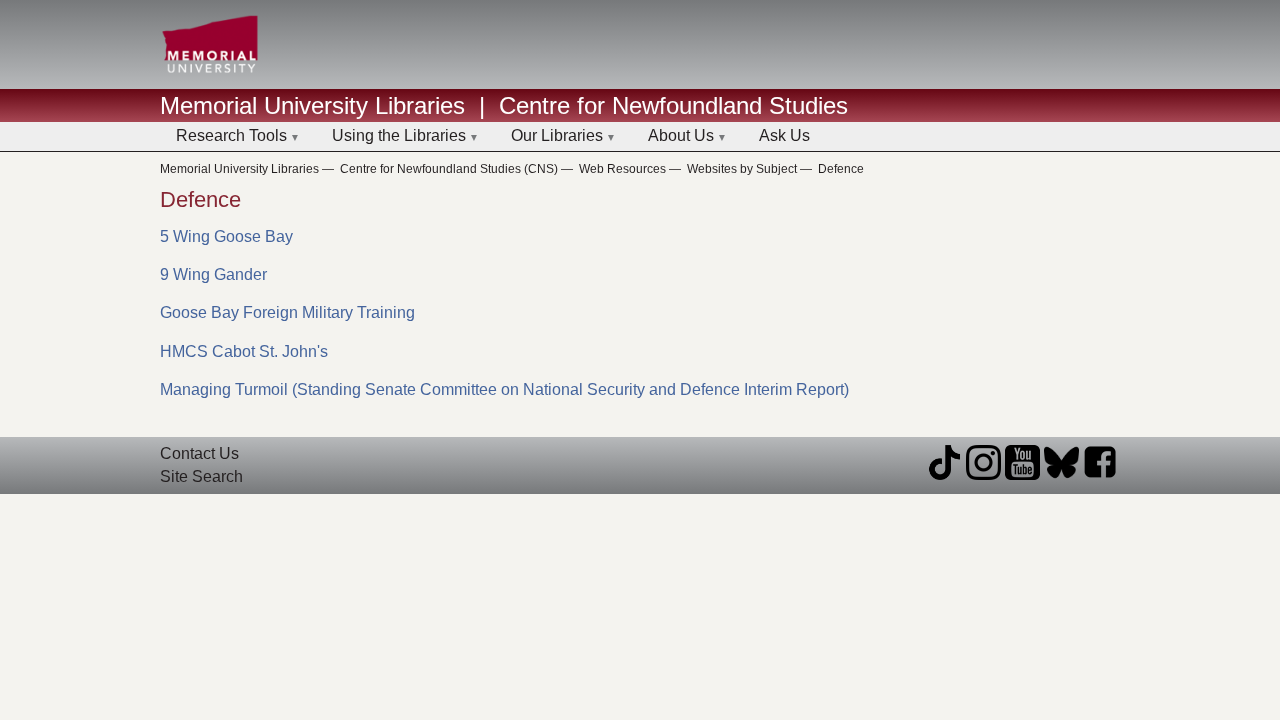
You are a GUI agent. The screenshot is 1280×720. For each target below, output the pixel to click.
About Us (681, 135)
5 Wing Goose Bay (226, 236)
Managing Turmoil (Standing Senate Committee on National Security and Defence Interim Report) (504, 389)
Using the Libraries (399, 135)
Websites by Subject (742, 169)
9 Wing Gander (213, 274)
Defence (841, 169)
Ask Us (784, 135)
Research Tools (231, 135)
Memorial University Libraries (312, 105)
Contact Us (199, 453)
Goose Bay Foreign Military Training (287, 312)
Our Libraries (557, 135)
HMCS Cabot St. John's (244, 351)
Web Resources (622, 169)
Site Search (201, 476)
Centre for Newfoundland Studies (673, 105)
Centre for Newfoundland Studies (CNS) (449, 169)
